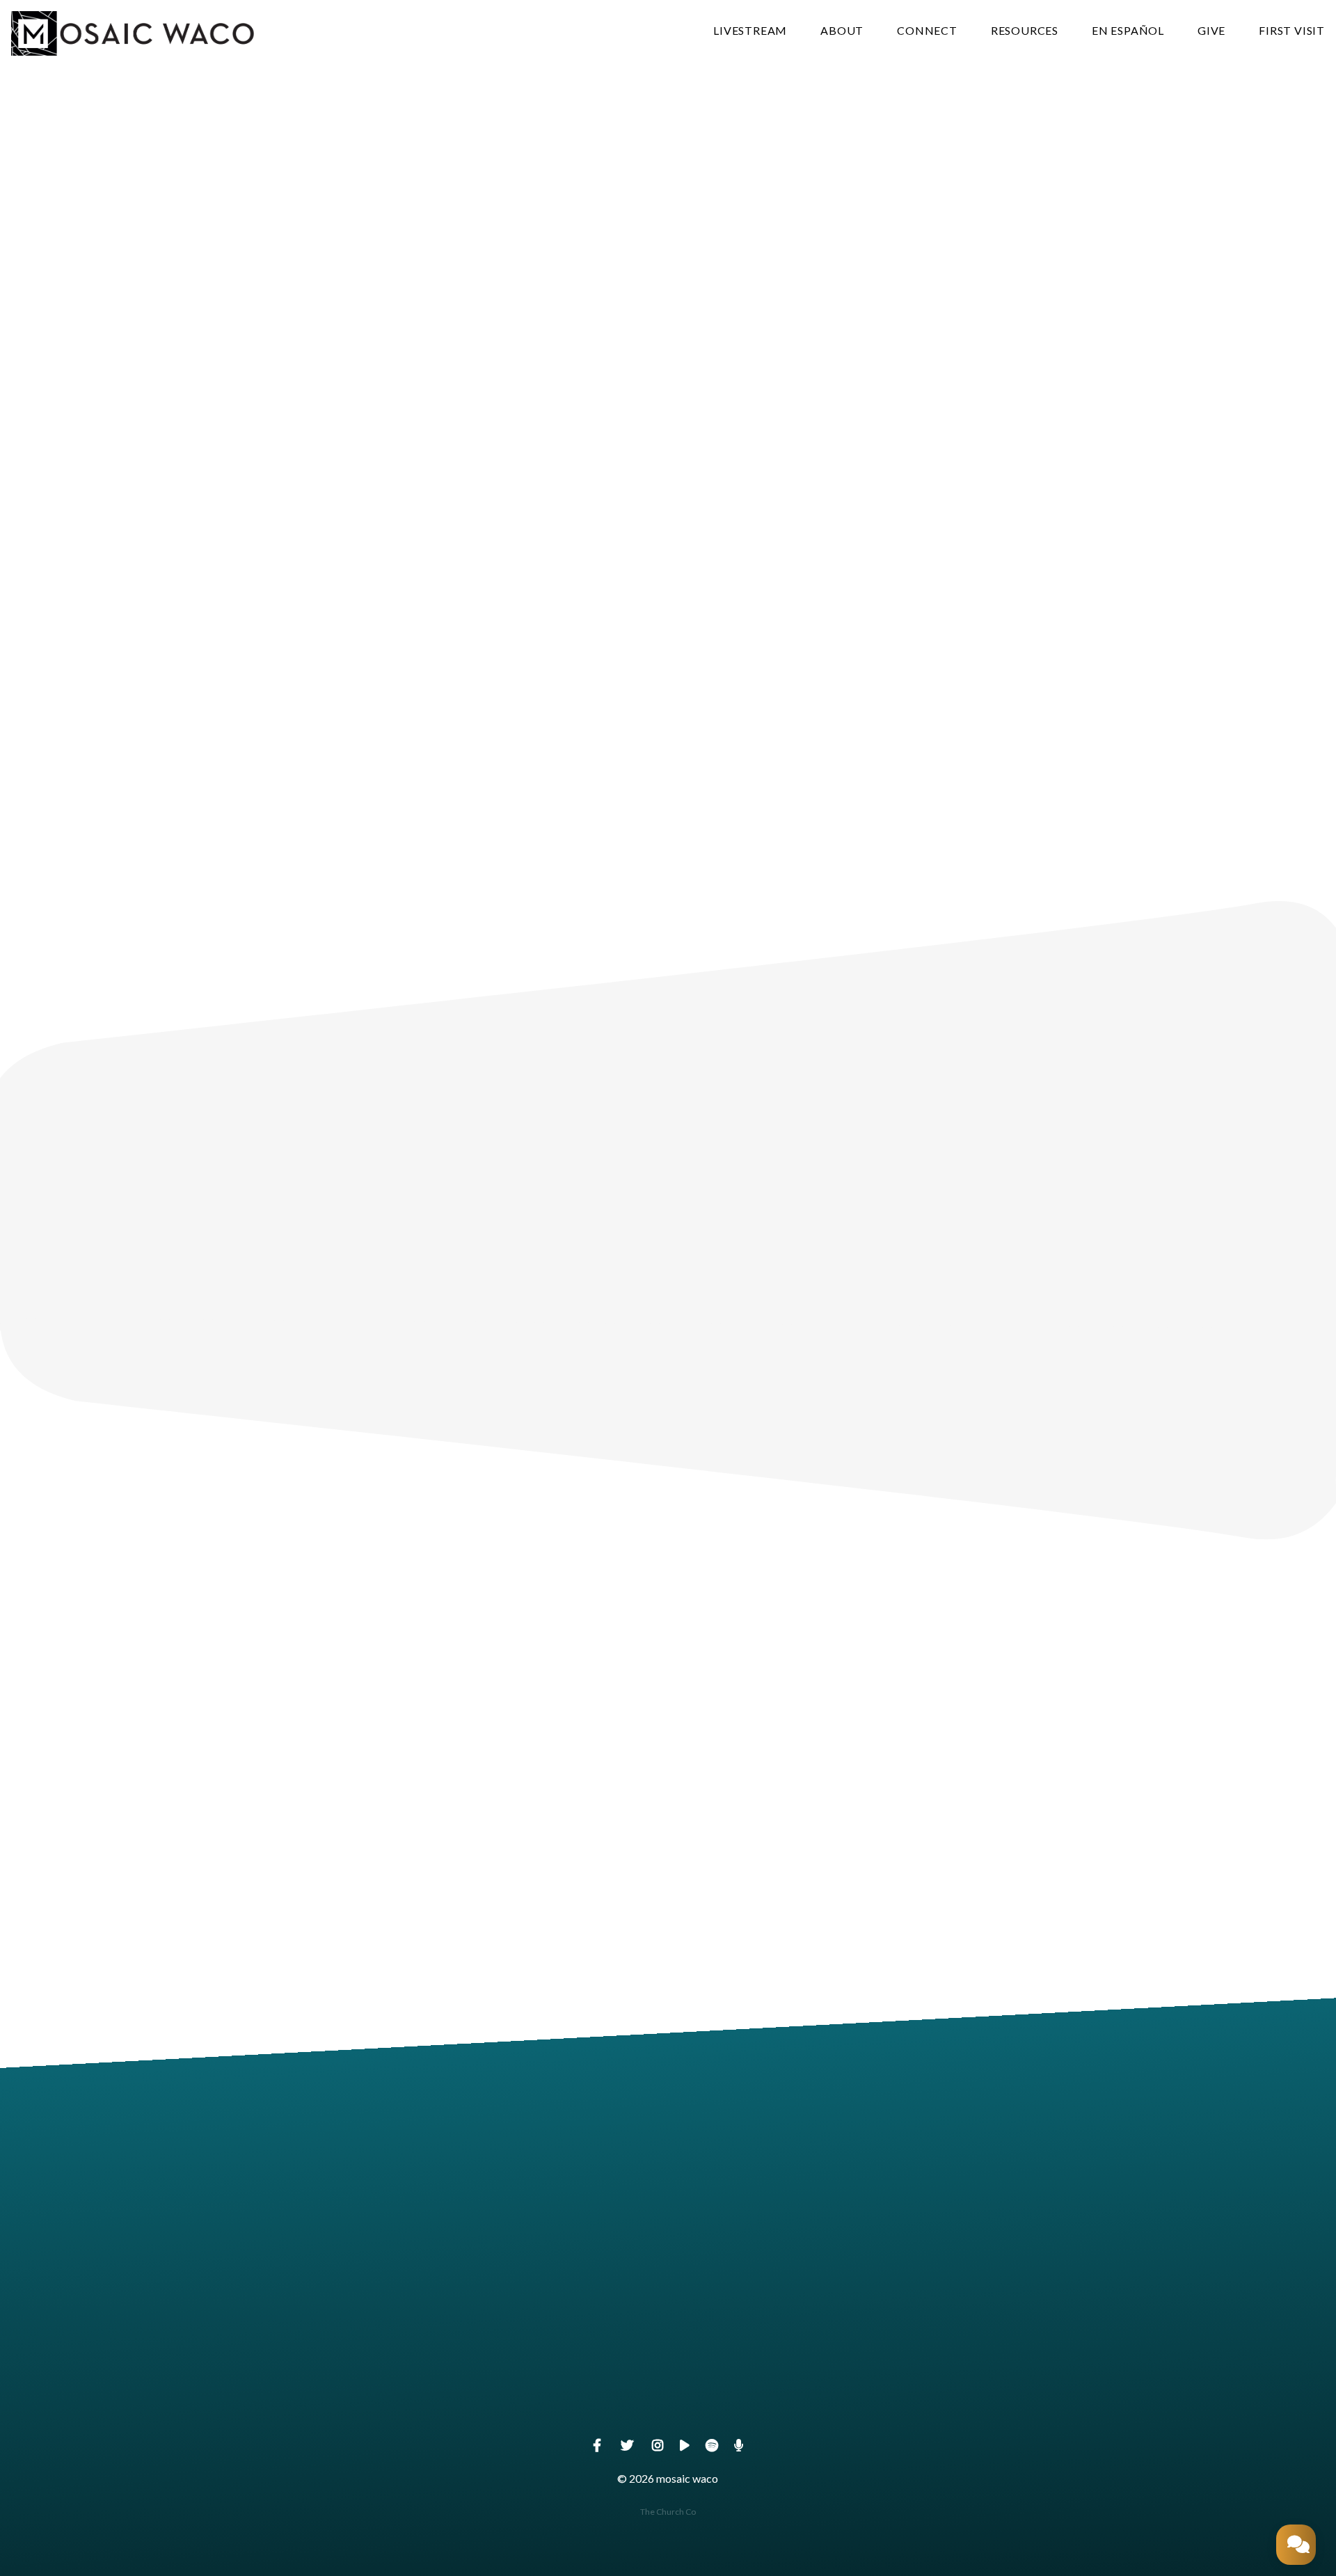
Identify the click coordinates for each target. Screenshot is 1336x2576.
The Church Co (668, 2512)
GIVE (1211, 31)
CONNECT (927, 31)
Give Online (934, 2400)
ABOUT (842, 31)
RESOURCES (1025, 31)
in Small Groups (668, 1229)
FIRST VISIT (1292, 31)
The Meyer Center (668, 2400)
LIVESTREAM (750, 31)
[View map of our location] (668, 2322)
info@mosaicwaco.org (403, 2400)
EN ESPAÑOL (1128, 31)
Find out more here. (989, 1283)
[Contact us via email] (402, 2322)
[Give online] (934, 2322)
